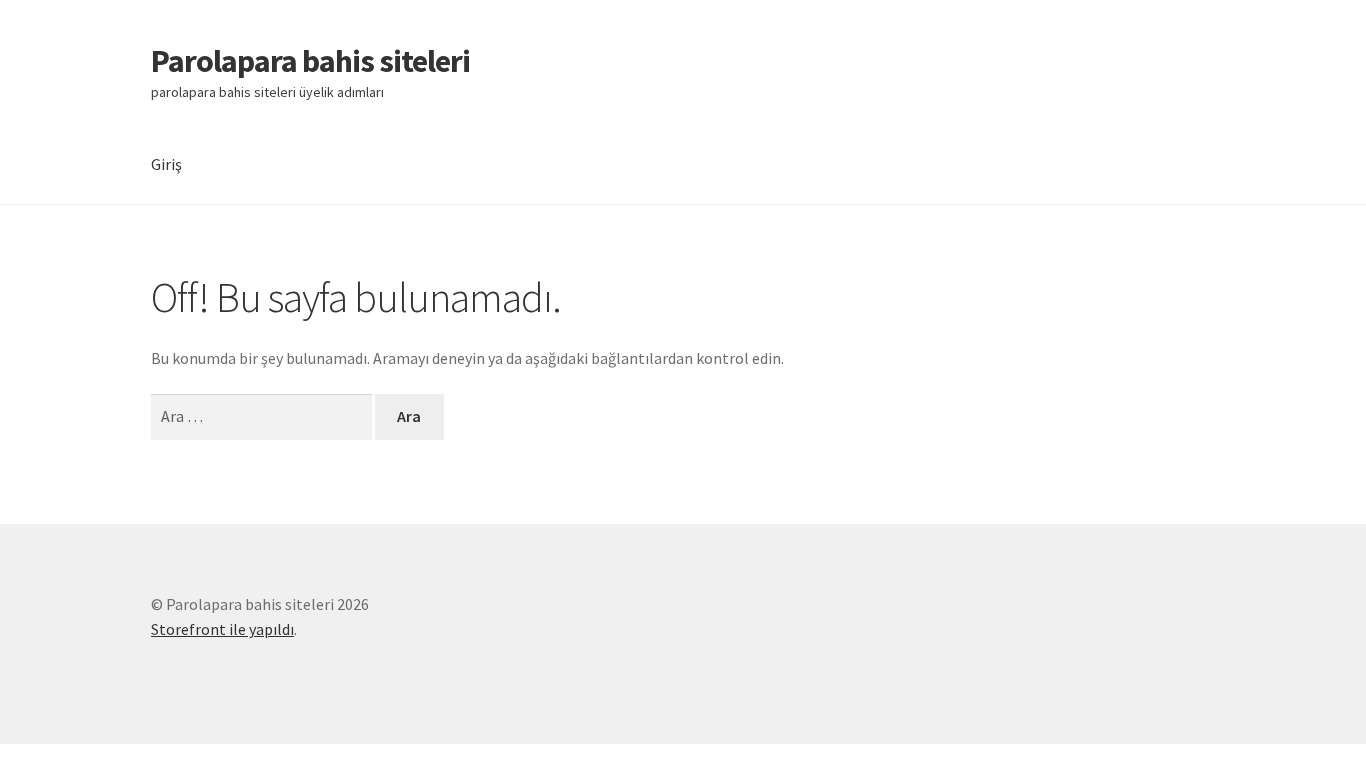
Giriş (166, 164)
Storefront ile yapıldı (222, 629)
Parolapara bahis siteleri (310, 61)
